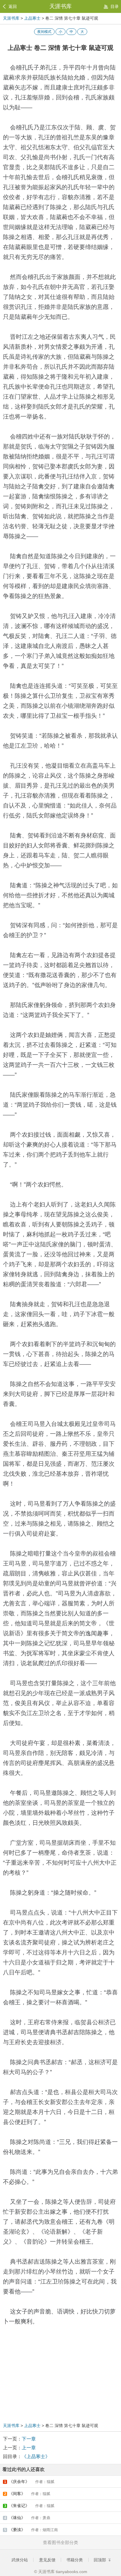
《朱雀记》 (29, 2506)
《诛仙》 (27, 2518)
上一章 (29, 2448)
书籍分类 (75, 2560)
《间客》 (27, 2494)
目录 (115, 6)
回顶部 (100, 2560)
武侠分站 (20, 2560)
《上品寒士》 (36, 2456)
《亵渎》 (31, 2530)
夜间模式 (44, 32)
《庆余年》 (29, 2482)
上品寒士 (32, 18)
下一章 (29, 2439)
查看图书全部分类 (60, 2542)
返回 (13, 6)
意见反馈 (47, 2560)
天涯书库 (60, 6)
